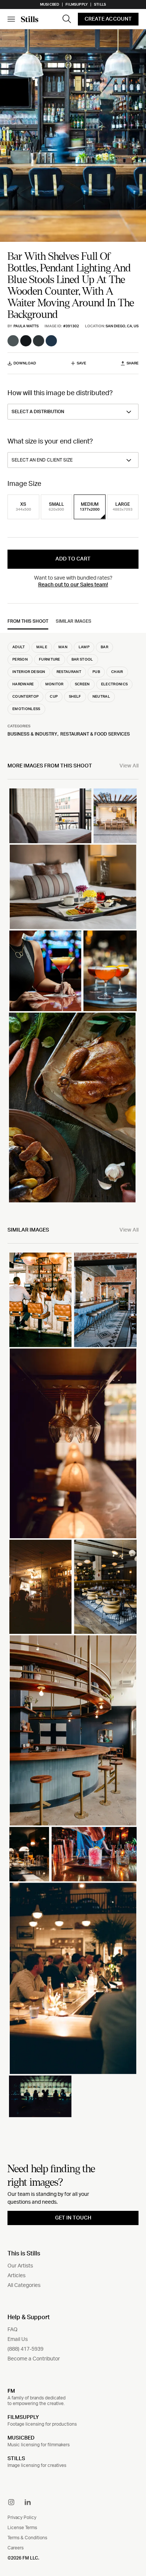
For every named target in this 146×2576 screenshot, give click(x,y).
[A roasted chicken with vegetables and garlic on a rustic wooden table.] (72, 1107)
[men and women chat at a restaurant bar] (40, 2096)
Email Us (18, 2339)
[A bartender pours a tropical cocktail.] (94, 1854)
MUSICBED (21, 2438)
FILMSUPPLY (23, 2417)
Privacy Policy (22, 2518)
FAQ (13, 2330)
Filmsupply (77, 4)
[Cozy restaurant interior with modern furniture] (106, 1587)
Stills (100, 4)
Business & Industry (32, 734)
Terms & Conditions (27, 2538)
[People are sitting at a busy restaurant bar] (73, 1978)
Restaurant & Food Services (95, 734)
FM (11, 2391)
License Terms (22, 2528)
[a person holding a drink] (45, 971)
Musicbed (50, 4)
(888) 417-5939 (25, 2349)
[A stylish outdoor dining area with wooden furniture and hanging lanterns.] (115, 816)
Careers (16, 2548)
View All (129, 766)
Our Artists (20, 2266)
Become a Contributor (34, 2359)
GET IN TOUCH (73, 2218)
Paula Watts (26, 326)
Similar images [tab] (74, 621)
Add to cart (73, 559)
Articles (16, 2276)
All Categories (24, 2285)
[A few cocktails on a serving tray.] (110, 971)
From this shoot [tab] (28, 621)
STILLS (16, 2459)
